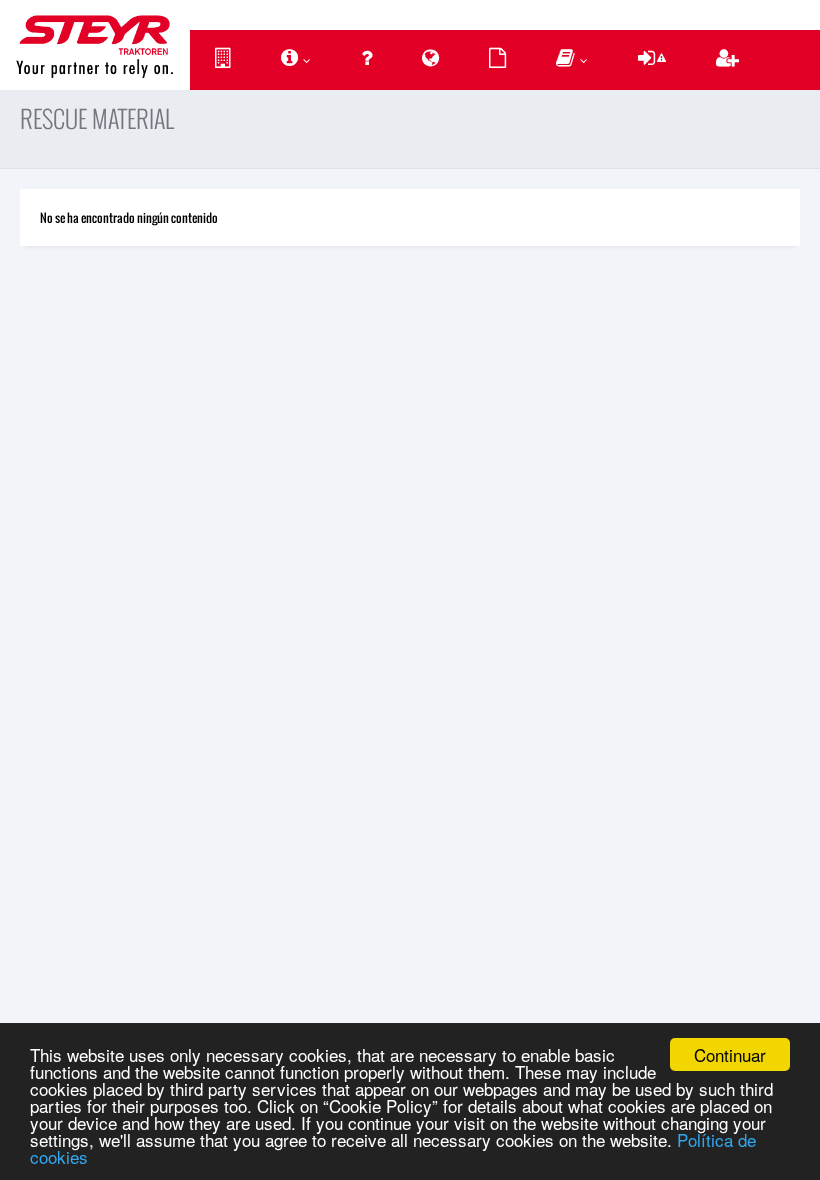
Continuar (730, 1054)
